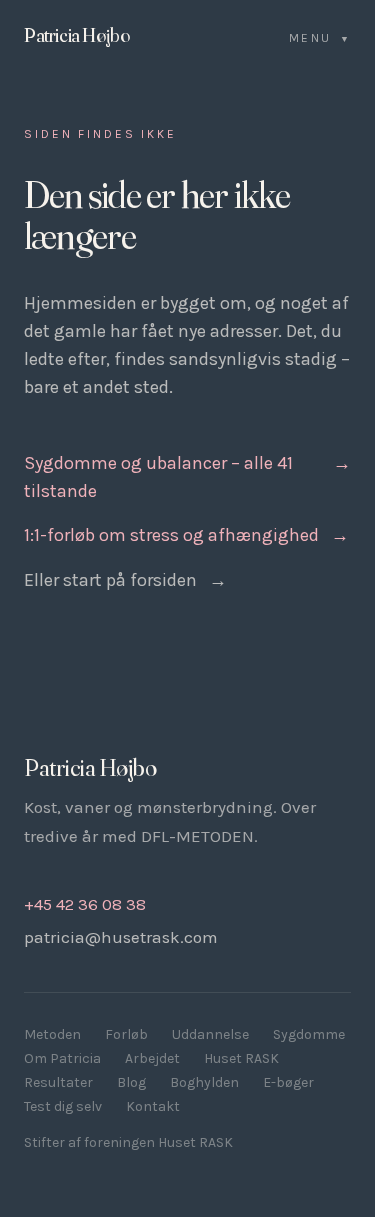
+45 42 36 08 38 (85, 904)
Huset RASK (241, 1058)
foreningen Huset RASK (158, 1142)
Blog (131, 1082)
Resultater (58, 1082)
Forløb (126, 1034)
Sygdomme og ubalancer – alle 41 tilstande (187, 477)
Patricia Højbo (76, 35)
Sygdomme (309, 1034)
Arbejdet (152, 1058)
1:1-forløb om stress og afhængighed (186, 535)
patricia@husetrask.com (121, 937)
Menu (320, 38)
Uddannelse (210, 1034)
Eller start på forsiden (125, 580)
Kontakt (153, 1106)
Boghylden (204, 1082)
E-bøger (288, 1082)
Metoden (52, 1034)
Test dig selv (63, 1106)
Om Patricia (62, 1058)
